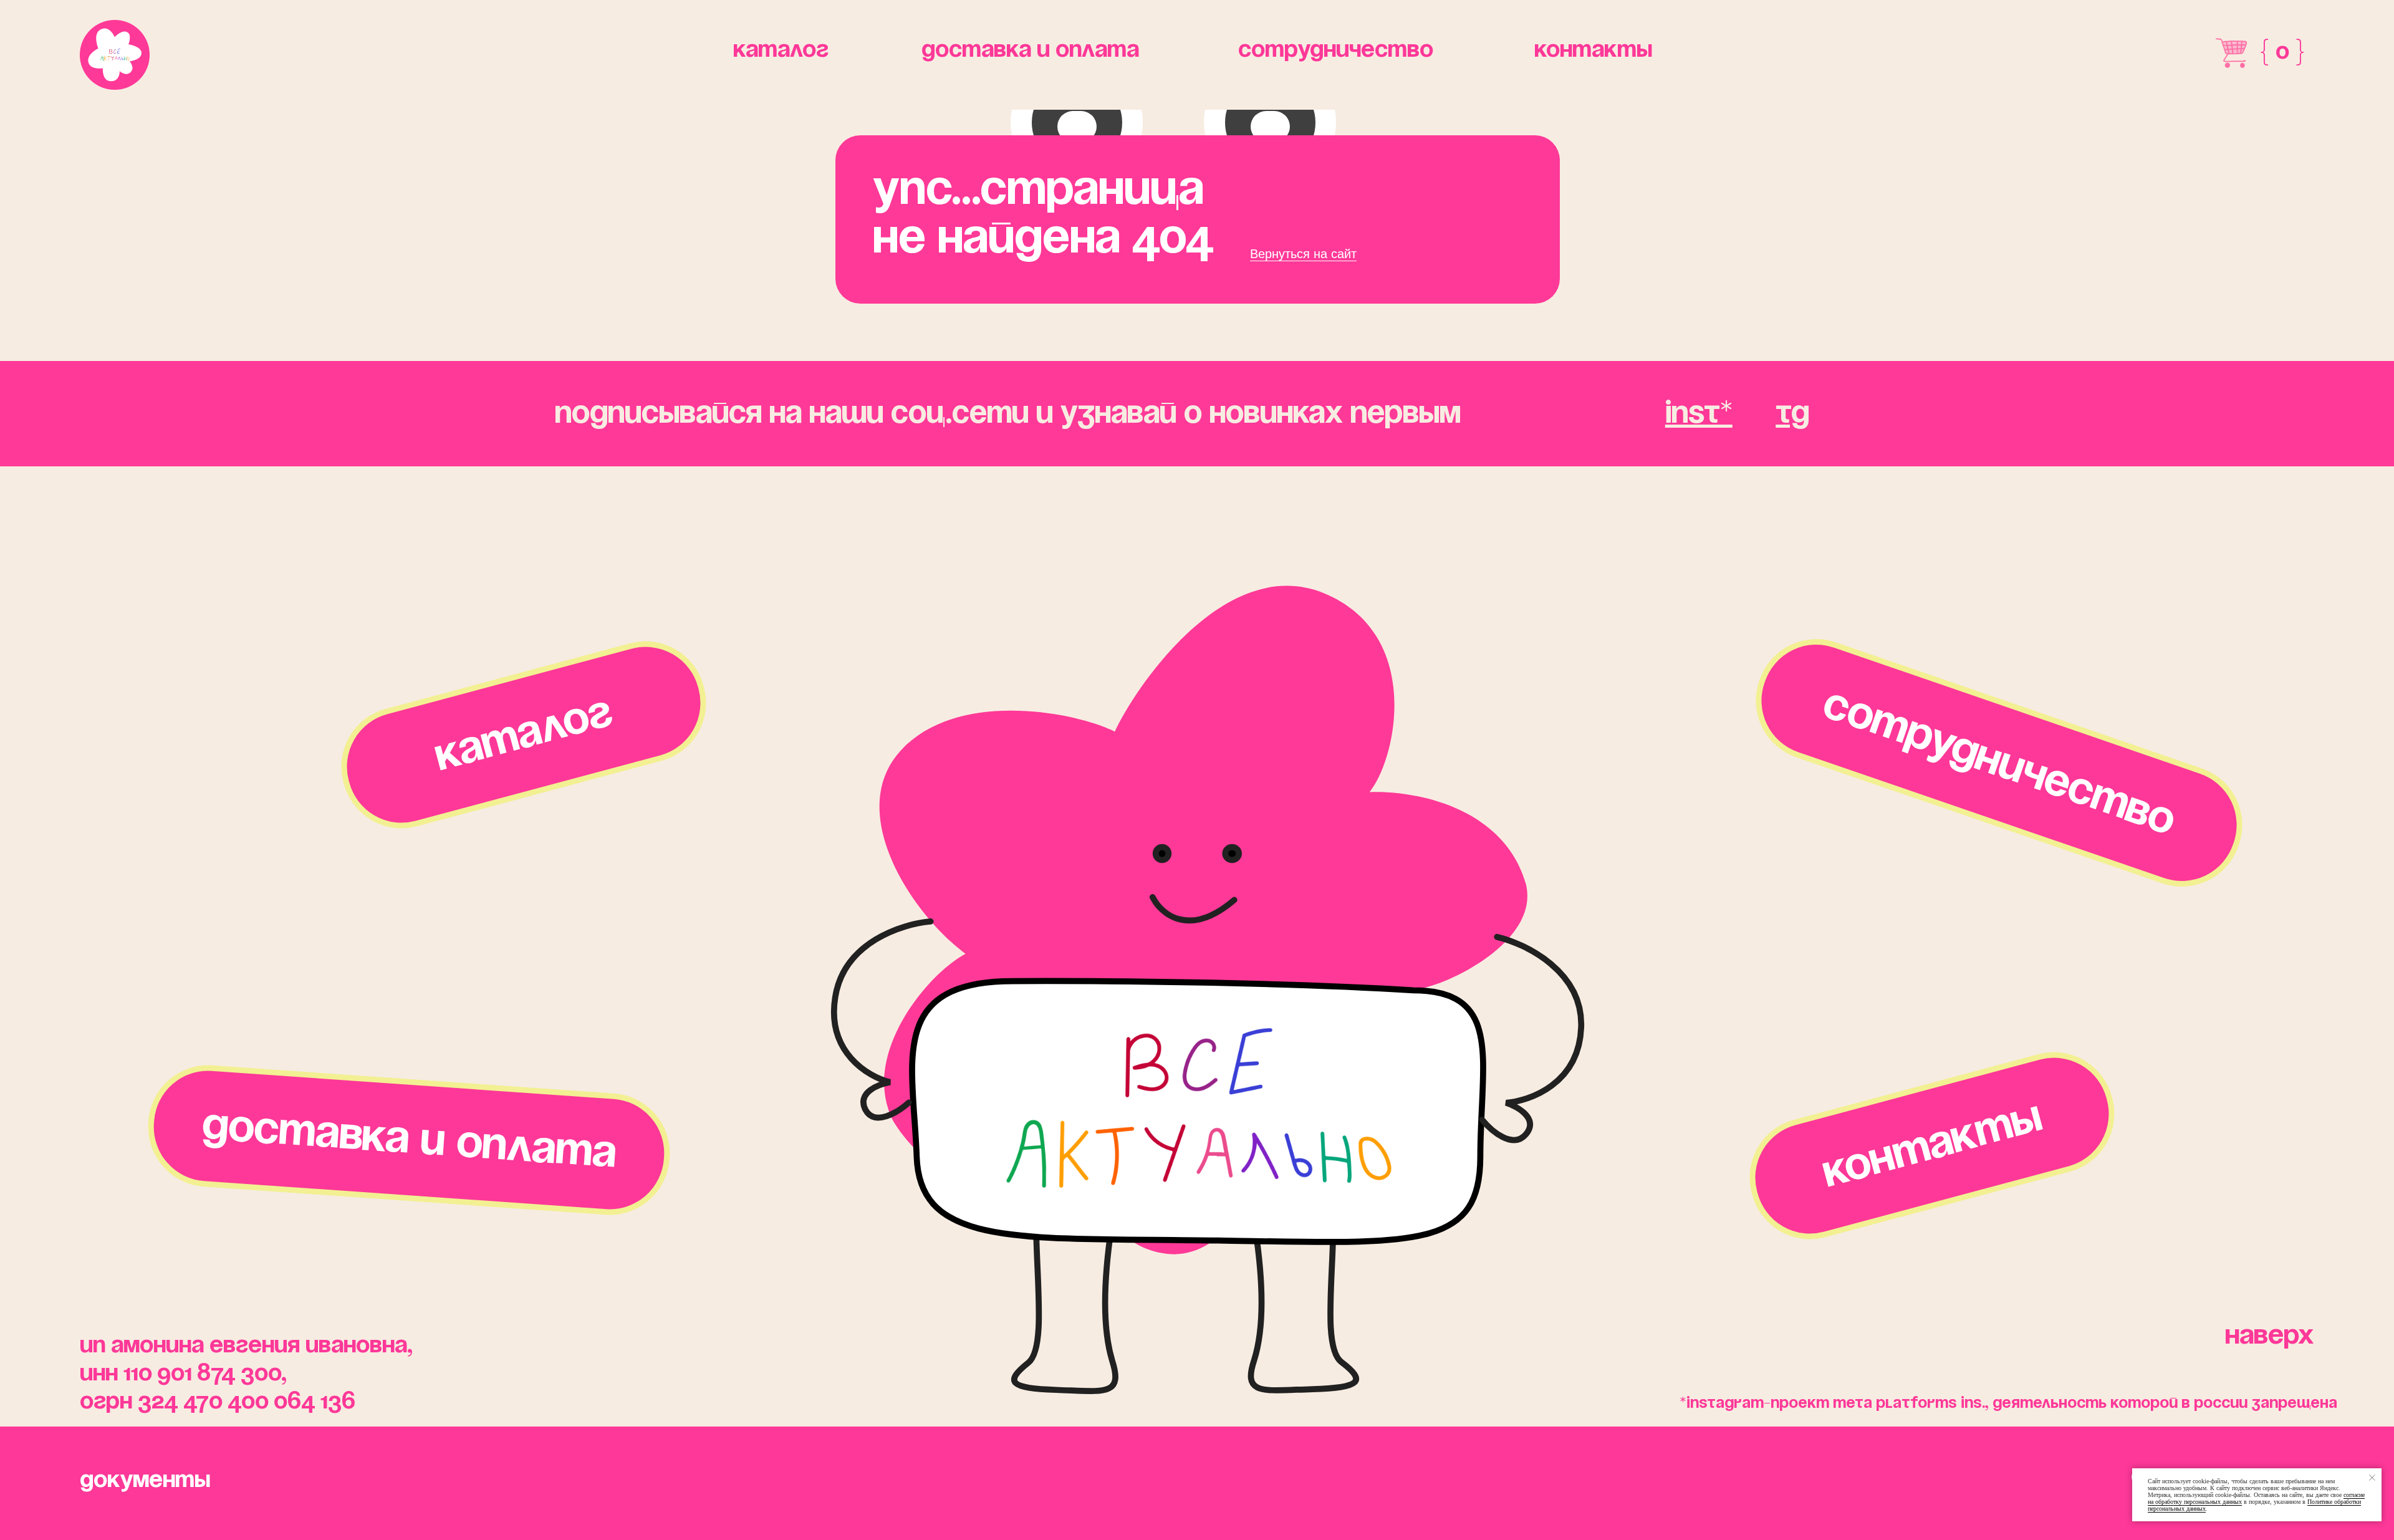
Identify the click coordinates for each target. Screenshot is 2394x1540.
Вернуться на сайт (1303, 254)
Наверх (2270, 1336)
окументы (145, 1481)
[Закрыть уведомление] (2372, 1478)
